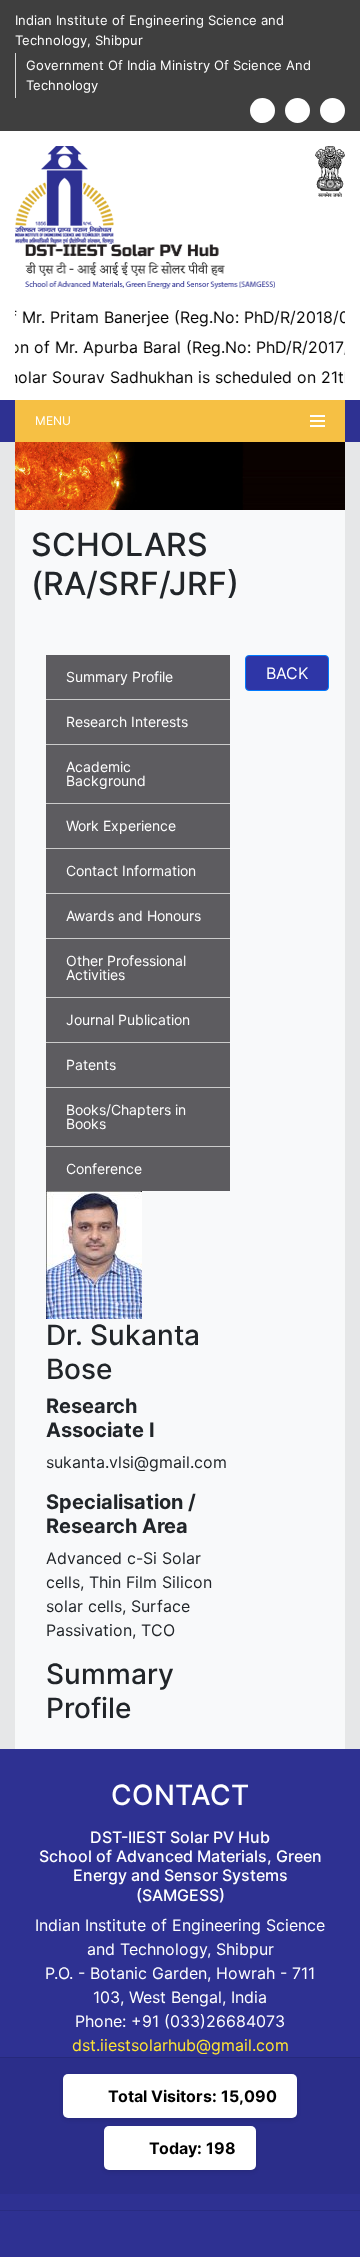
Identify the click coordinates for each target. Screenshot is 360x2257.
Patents (91, 1064)
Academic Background (106, 773)
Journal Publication (128, 1019)
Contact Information (131, 870)
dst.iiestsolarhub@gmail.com (180, 2045)
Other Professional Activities (126, 967)
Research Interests (127, 721)
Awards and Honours (133, 915)
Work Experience (121, 825)
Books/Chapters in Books (126, 1116)
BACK (287, 673)
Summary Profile (119, 676)
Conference (104, 1168)
